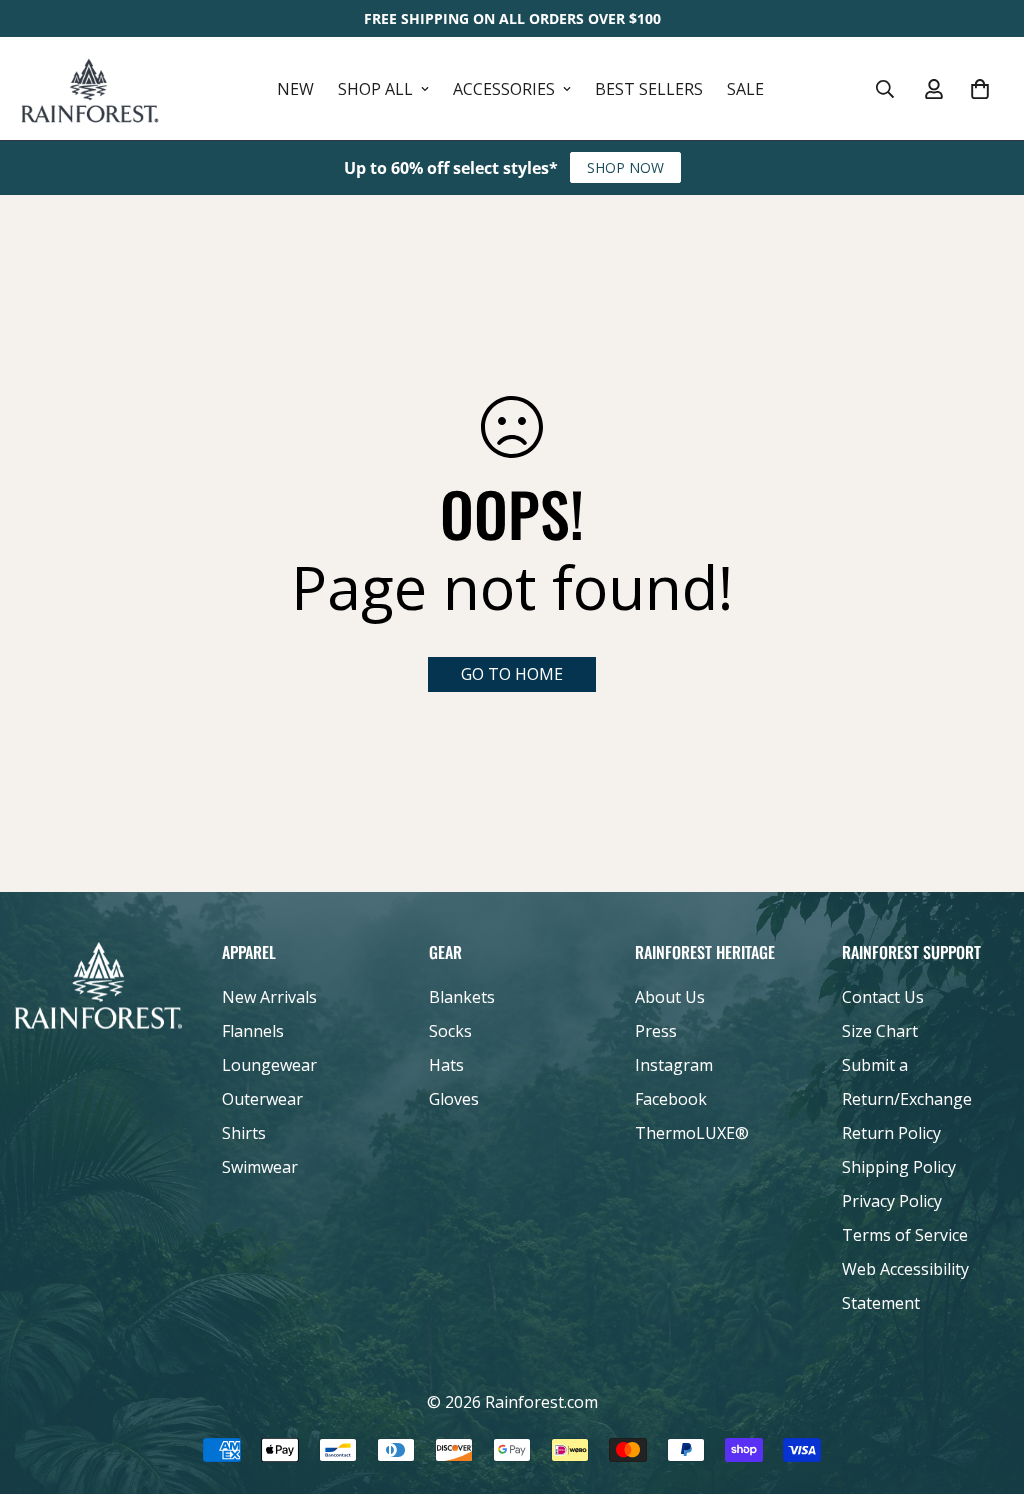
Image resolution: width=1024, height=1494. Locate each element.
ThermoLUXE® (692, 1133)
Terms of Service (905, 1235)
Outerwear (262, 1099)
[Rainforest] (90, 88)
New (295, 89)
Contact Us (883, 997)
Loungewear (269, 1065)
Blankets (462, 997)
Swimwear (260, 1167)
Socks (450, 1031)
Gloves (454, 1099)
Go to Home (512, 674)
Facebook (671, 1099)
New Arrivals (269, 997)
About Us (670, 997)
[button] (980, 89)
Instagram (674, 1065)
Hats (446, 1065)
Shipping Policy (899, 1167)
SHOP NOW (625, 167)
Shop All (375, 89)
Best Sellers (649, 89)
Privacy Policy (892, 1201)
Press (656, 1031)
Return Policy (891, 1133)
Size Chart (880, 1031)
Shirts (244, 1133)
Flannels (253, 1031)
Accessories (504, 89)
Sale (745, 89)
